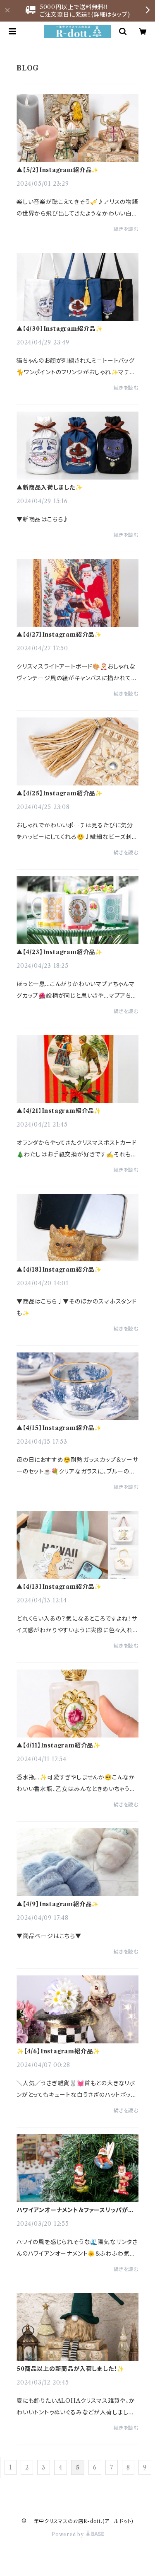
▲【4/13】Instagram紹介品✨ (59, 1587)
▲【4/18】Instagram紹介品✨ (59, 1270)
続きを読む (126, 229)
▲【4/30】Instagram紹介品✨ (60, 329)
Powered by (68, 2534)
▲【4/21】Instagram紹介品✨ (59, 1111)
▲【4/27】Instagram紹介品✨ (59, 635)
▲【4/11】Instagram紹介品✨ (58, 1745)
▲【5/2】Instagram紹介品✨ (58, 170)
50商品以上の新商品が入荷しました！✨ (70, 2369)
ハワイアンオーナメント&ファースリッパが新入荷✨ (75, 2210)
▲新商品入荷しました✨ (50, 487)
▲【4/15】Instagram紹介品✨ (59, 1428)
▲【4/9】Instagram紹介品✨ (58, 1904)
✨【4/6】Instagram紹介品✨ (58, 2051)
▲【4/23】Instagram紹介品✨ (60, 952)
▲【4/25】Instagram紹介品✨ (60, 793)
